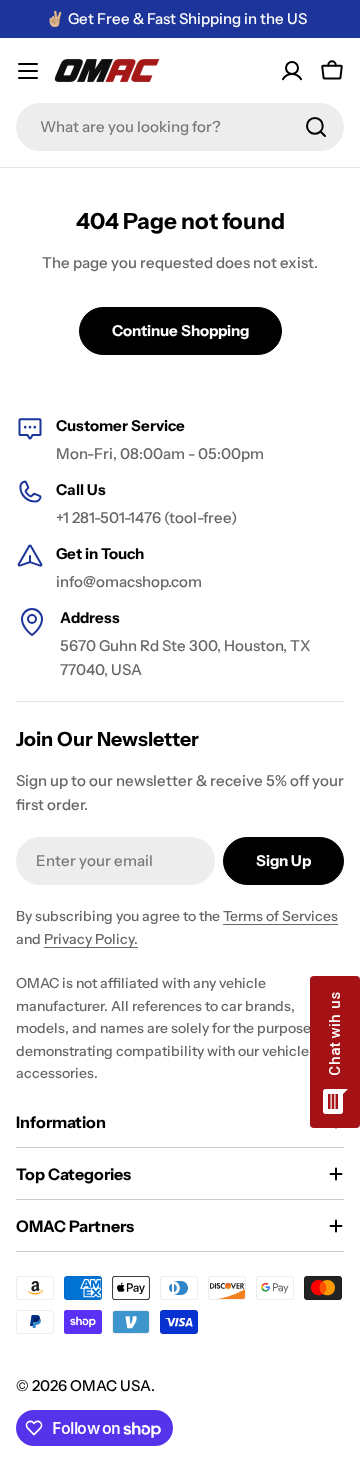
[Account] (292, 71)
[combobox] (180, 127)
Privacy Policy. (91, 939)
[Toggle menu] (28, 71)
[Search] (316, 127)
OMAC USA (110, 1385)
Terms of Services (280, 916)
